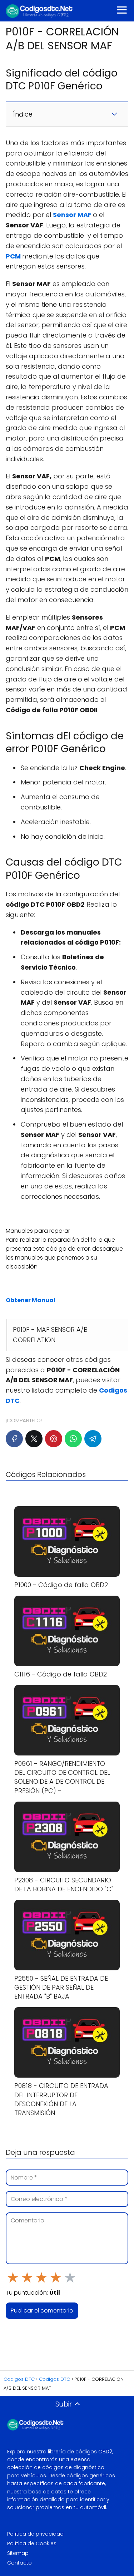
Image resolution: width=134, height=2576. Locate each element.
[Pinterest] (54, 1439)
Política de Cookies (32, 2543)
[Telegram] (93, 1439)
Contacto (19, 2563)
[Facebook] (14, 1439)
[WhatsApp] (73, 1439)
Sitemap (18, 2553)
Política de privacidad (35, 2534)
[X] (34, 1439)
